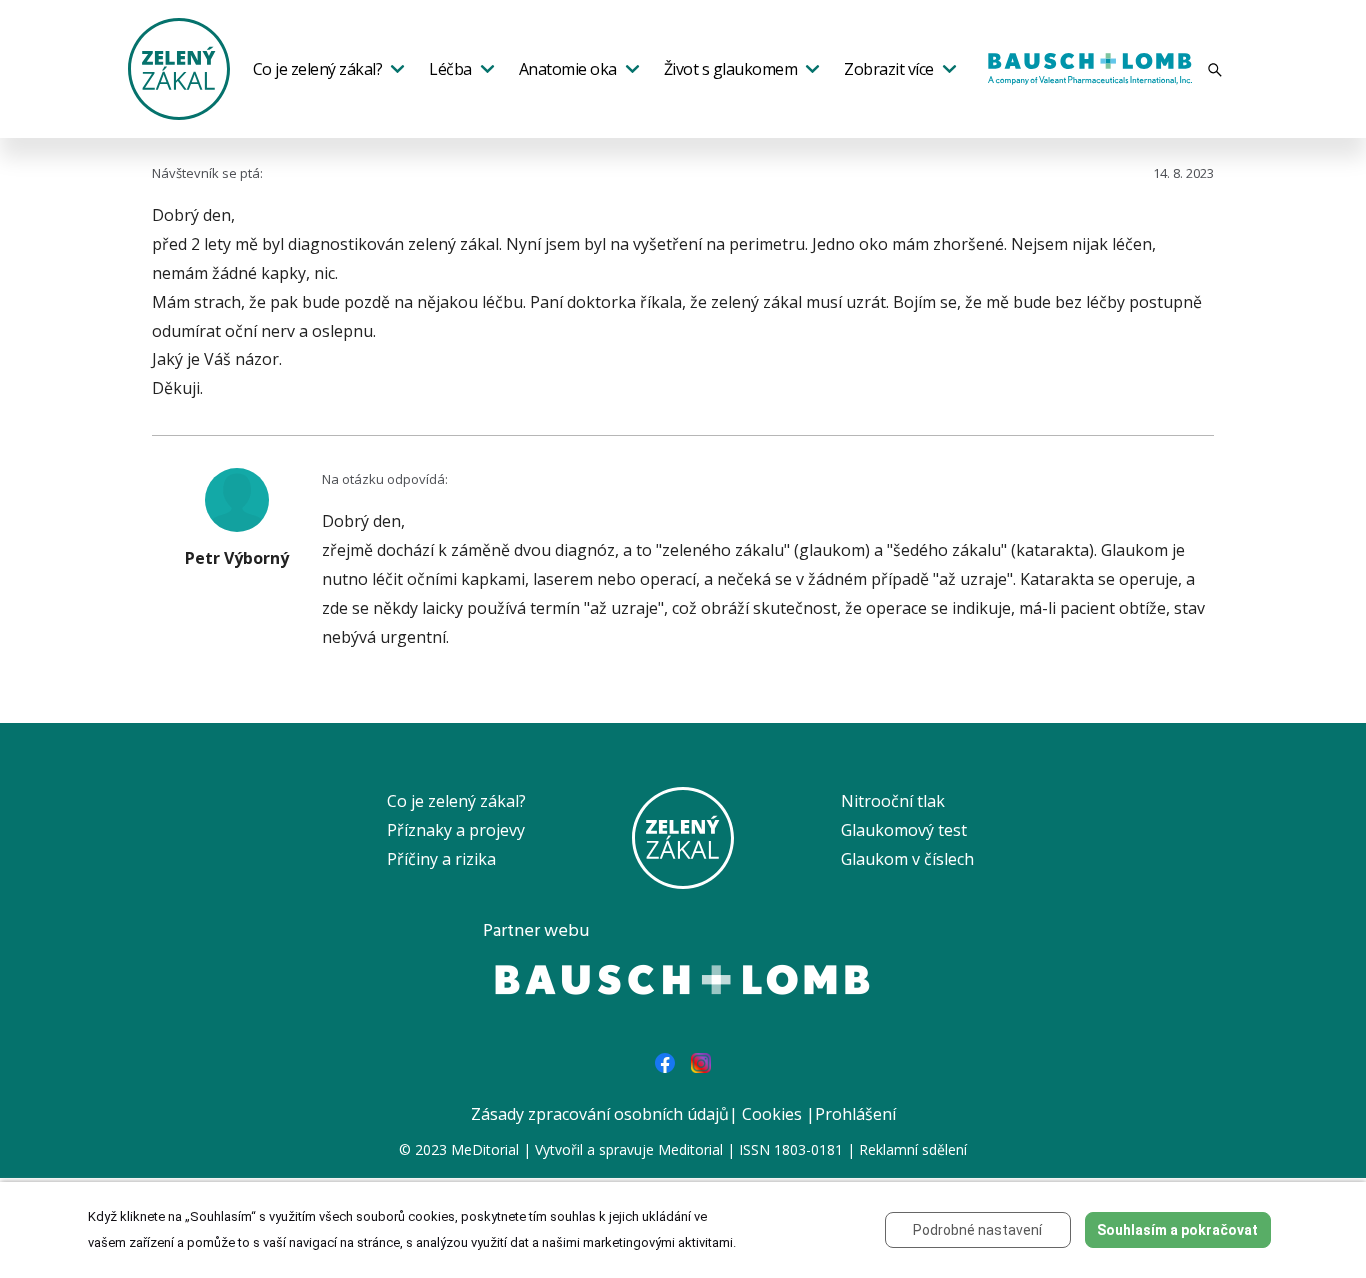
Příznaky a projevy (456, 830)
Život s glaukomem (731, 69)
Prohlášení (855, 1114)
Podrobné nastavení (977, 1230)
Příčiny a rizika (441, 859)
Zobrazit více (889, 69)
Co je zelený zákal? (318, 69)
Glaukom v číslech (907, 859)
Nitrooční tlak (893, 801)
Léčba (450, 69)
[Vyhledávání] (1215, 69)
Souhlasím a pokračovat (1177, 1230)
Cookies (772, 1114)
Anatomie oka (568, 69)
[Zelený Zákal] (179, 67)
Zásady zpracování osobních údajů (600, 1114)
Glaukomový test (904, 830)
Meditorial (690, 1149)
